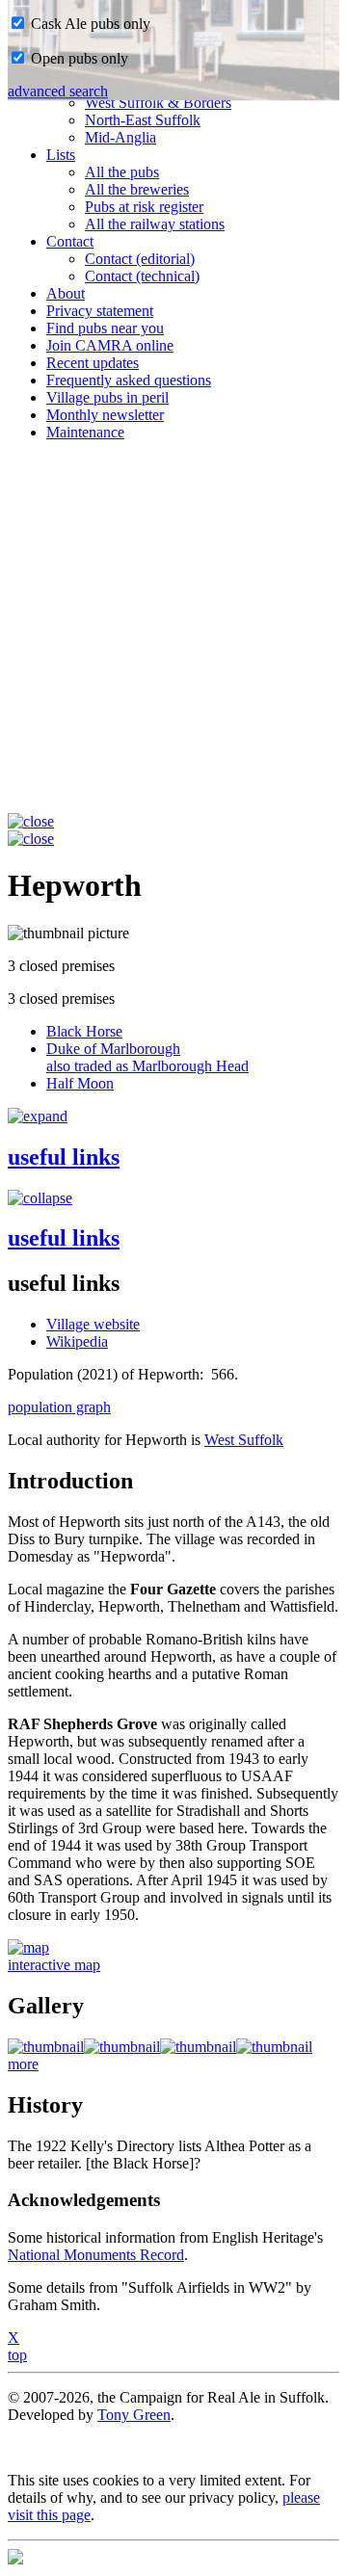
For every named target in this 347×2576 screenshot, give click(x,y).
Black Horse (84, 1031)
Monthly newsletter (105, 415)
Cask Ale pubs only (89, 24)
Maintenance (85, 432)
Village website (93, 1324)
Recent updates (93, 363)
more (23, 2064)
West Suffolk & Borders (158, 103)
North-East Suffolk (143, 120)
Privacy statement (100, 311)
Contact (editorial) (140, 259)
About (66, 293)
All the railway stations (155, 224)
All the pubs (122, 172)
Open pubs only (78, 58)
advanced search (58, 91)
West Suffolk (244, 1440)
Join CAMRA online (110, 345)
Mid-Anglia (120, 137)
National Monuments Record (96, 2255)
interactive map (54, 1965)
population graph (59, 1407)
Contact (70, 241)
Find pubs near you (105, 328)
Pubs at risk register (144, 207)
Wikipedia (77, 1341)
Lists (61, 155)
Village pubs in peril (107, 397)
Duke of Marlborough (147, 1057)
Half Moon (80, 1083)
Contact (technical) (142, 276)
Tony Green (134, 2415)
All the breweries (137, 189)
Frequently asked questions (129, 380)
